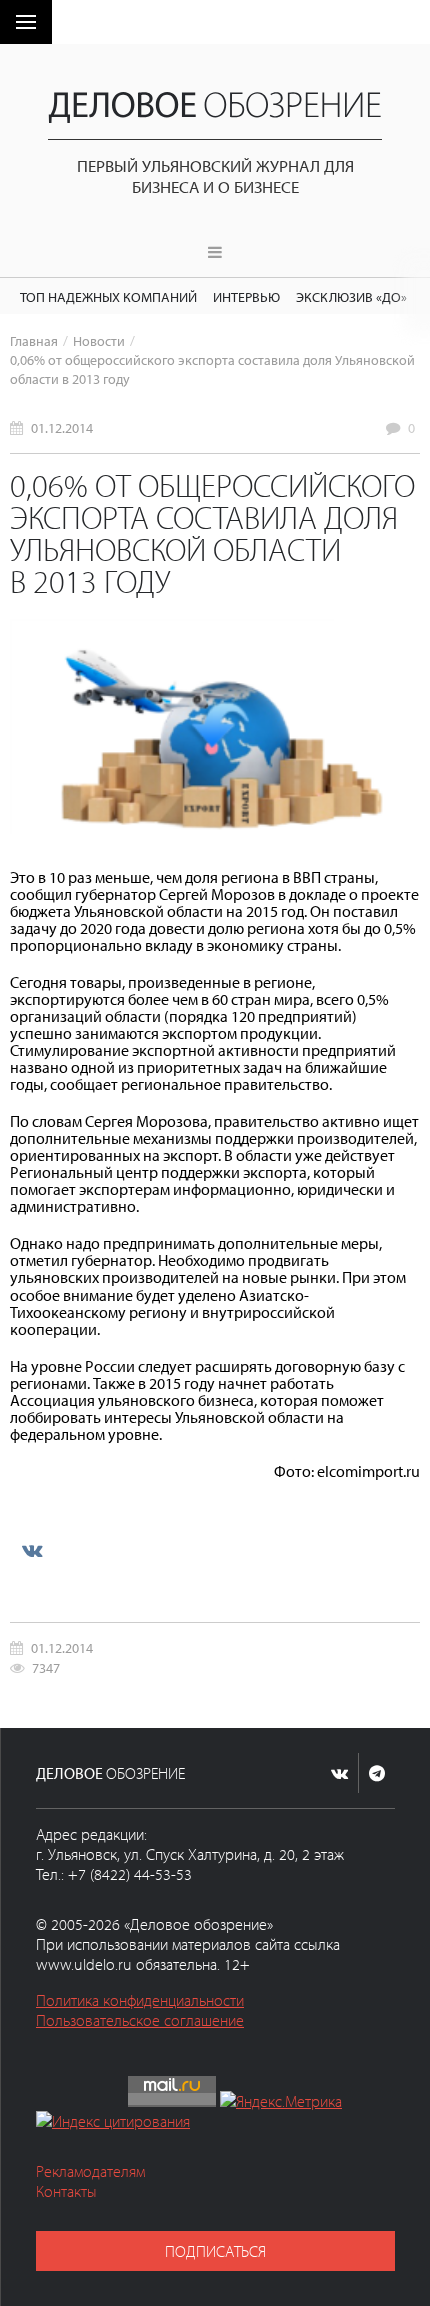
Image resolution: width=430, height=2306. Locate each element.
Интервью (246, 296)
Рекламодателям (90, 2171)
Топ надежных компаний (108, 296)
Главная (34, 340)
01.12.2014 (62, 427)
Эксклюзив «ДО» (351, 296)
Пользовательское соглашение (140, 2020)
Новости (99, 340)
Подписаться (215, 2251)
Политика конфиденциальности (140, 2000)
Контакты (66, 2191)
